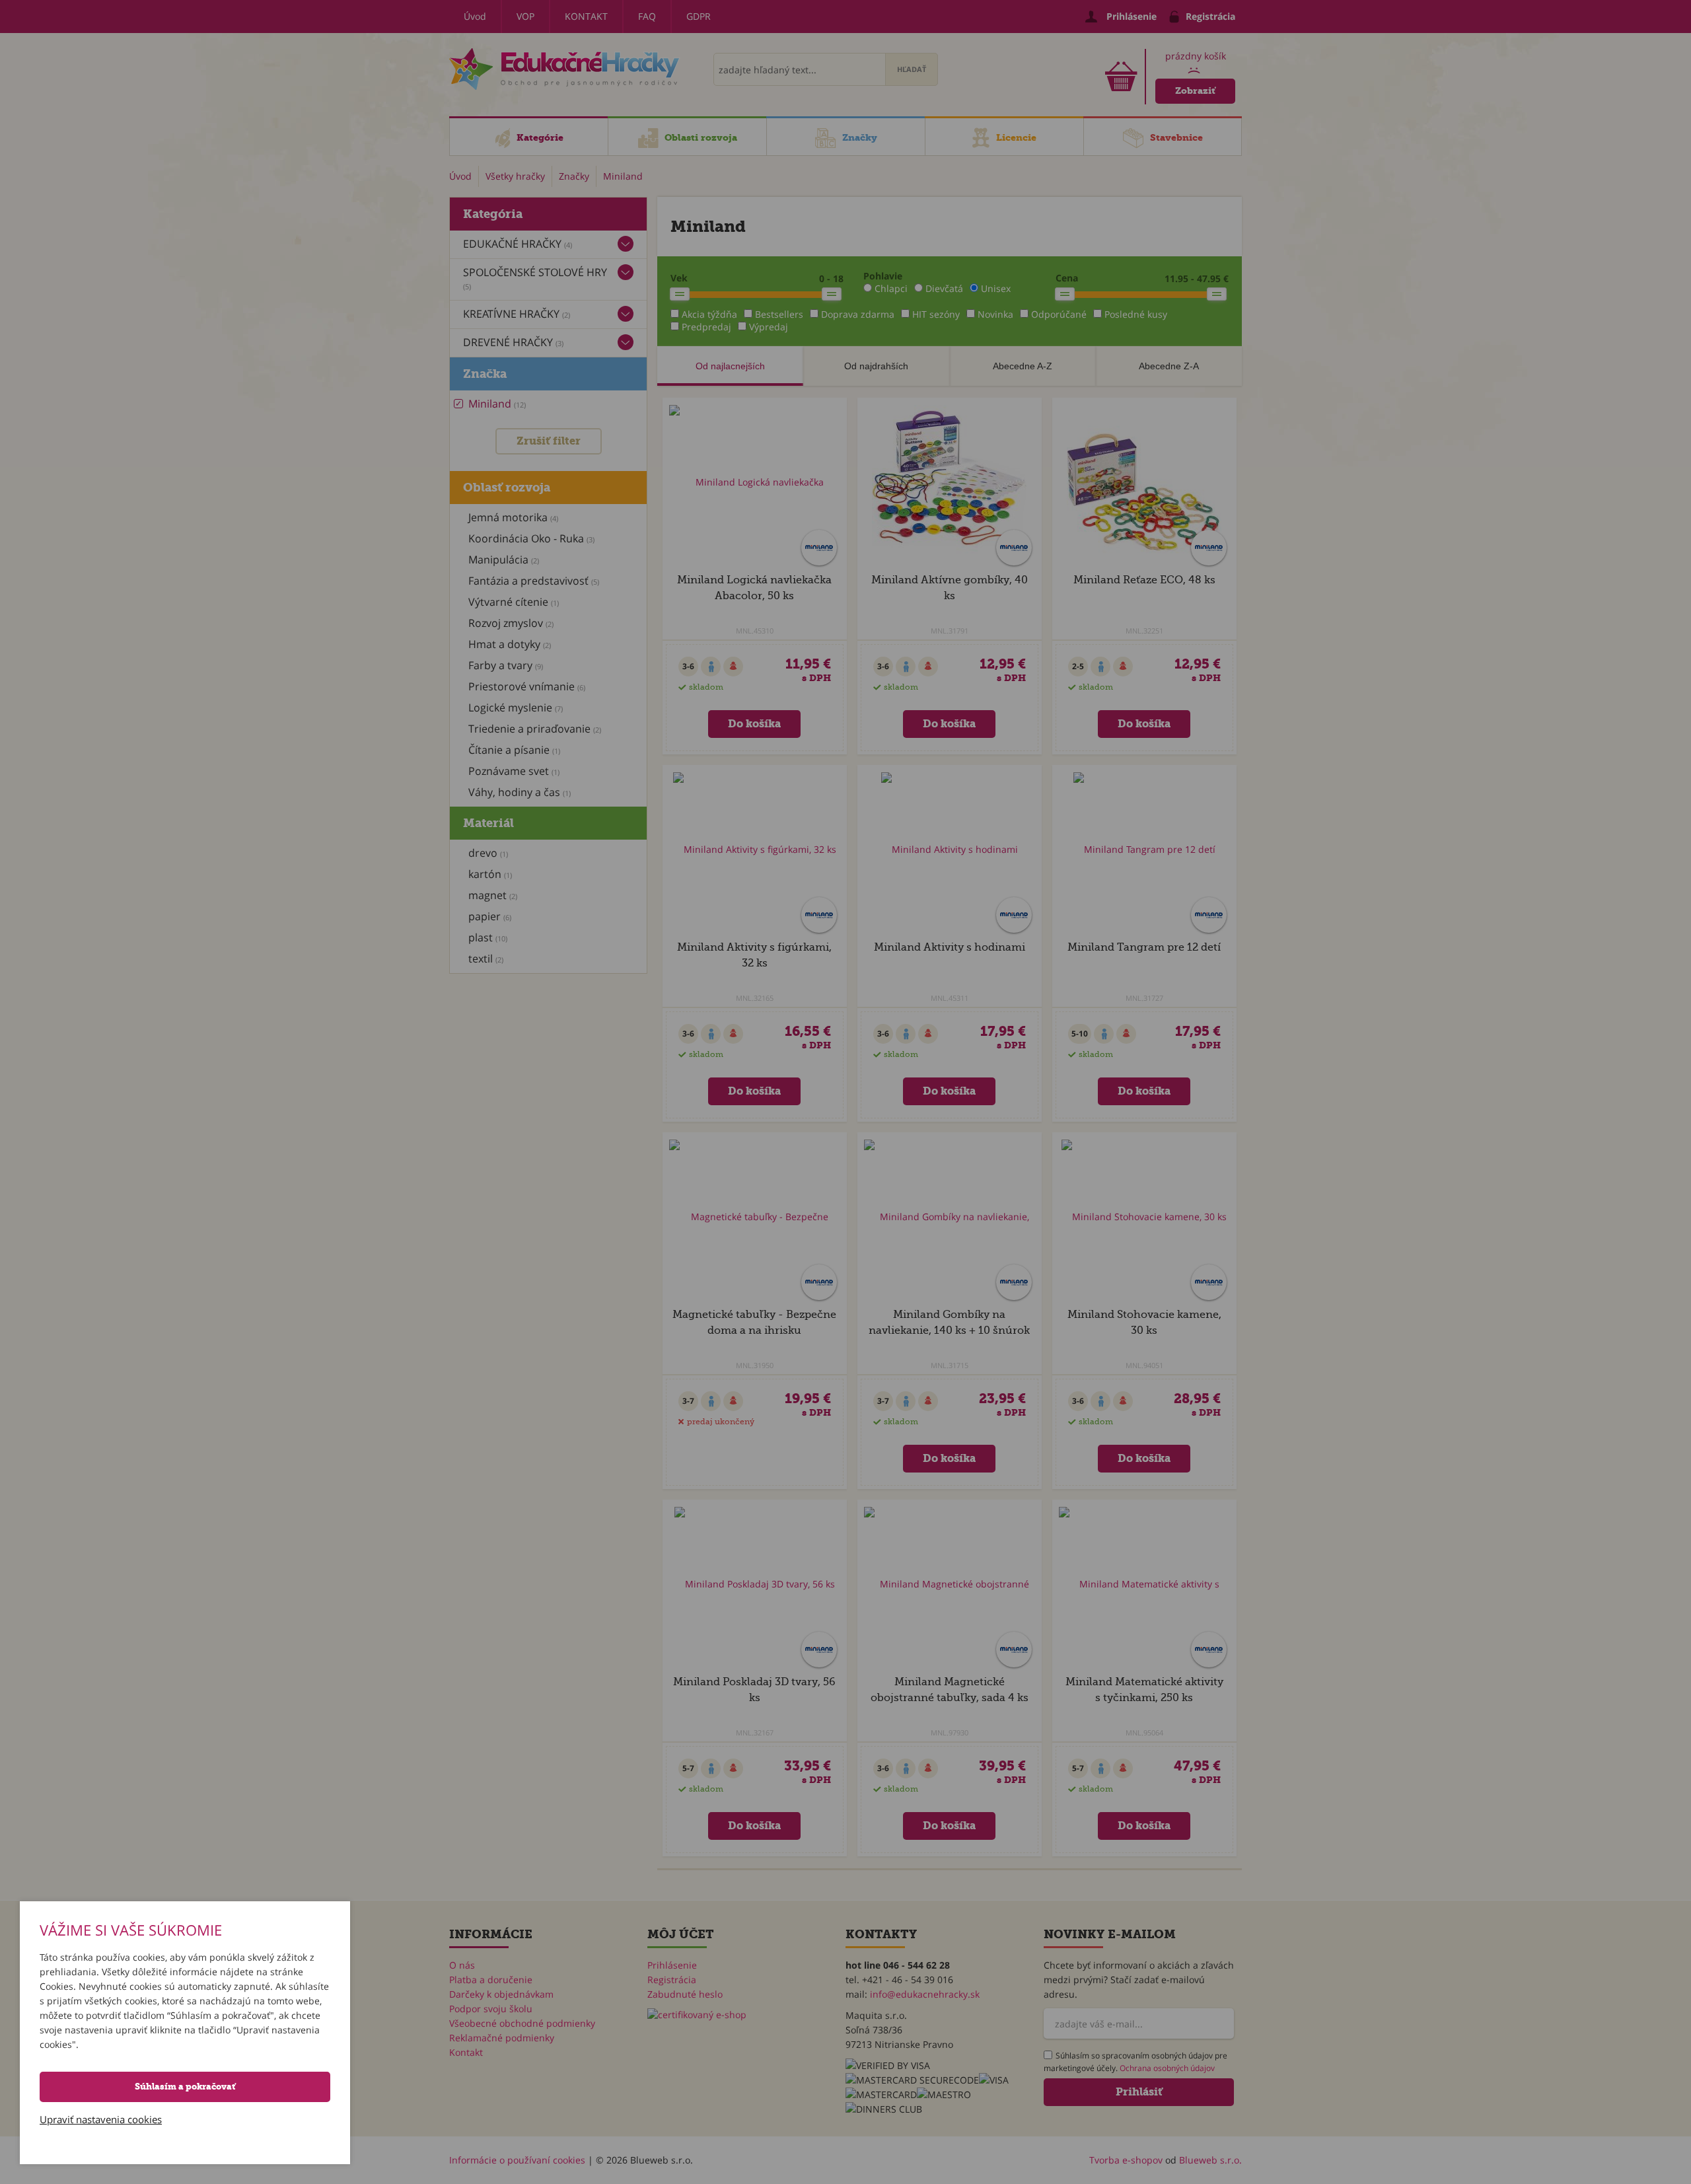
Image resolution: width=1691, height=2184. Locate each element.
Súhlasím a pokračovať (185, 2087)
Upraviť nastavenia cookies (101, 2119)
